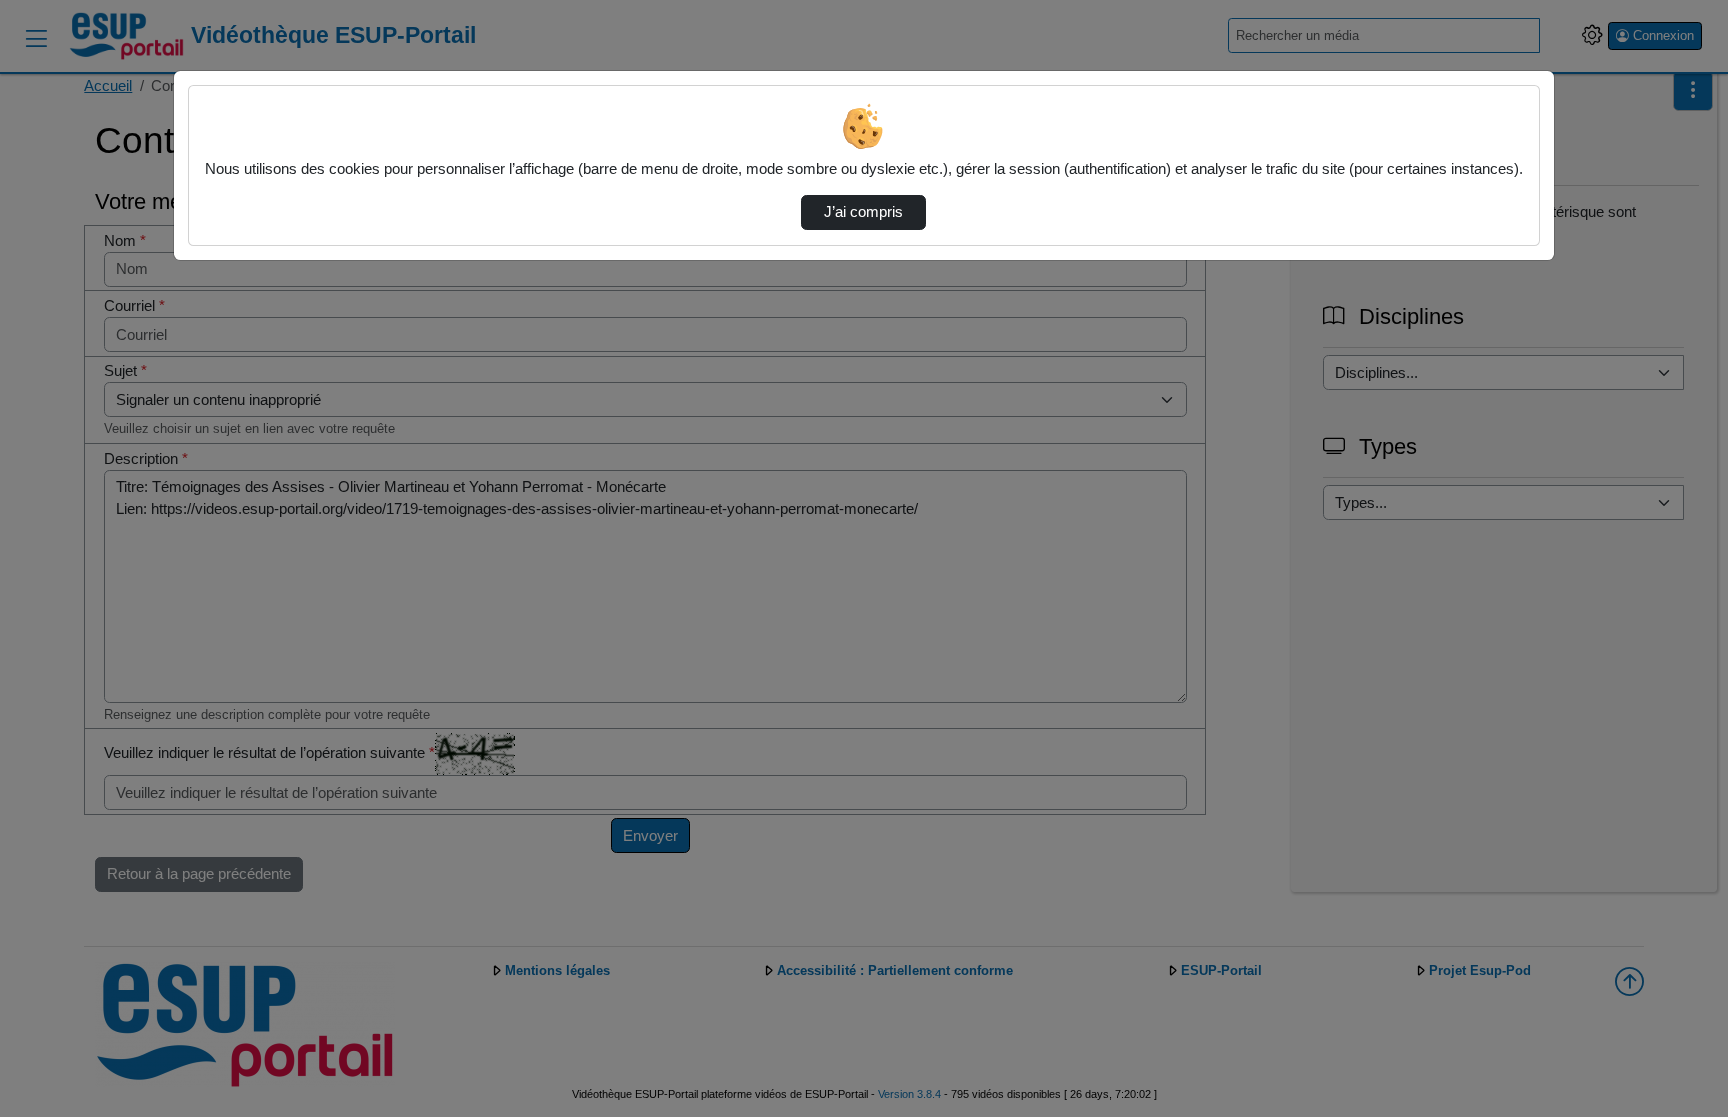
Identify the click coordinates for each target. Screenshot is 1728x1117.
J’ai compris (863, 212)
